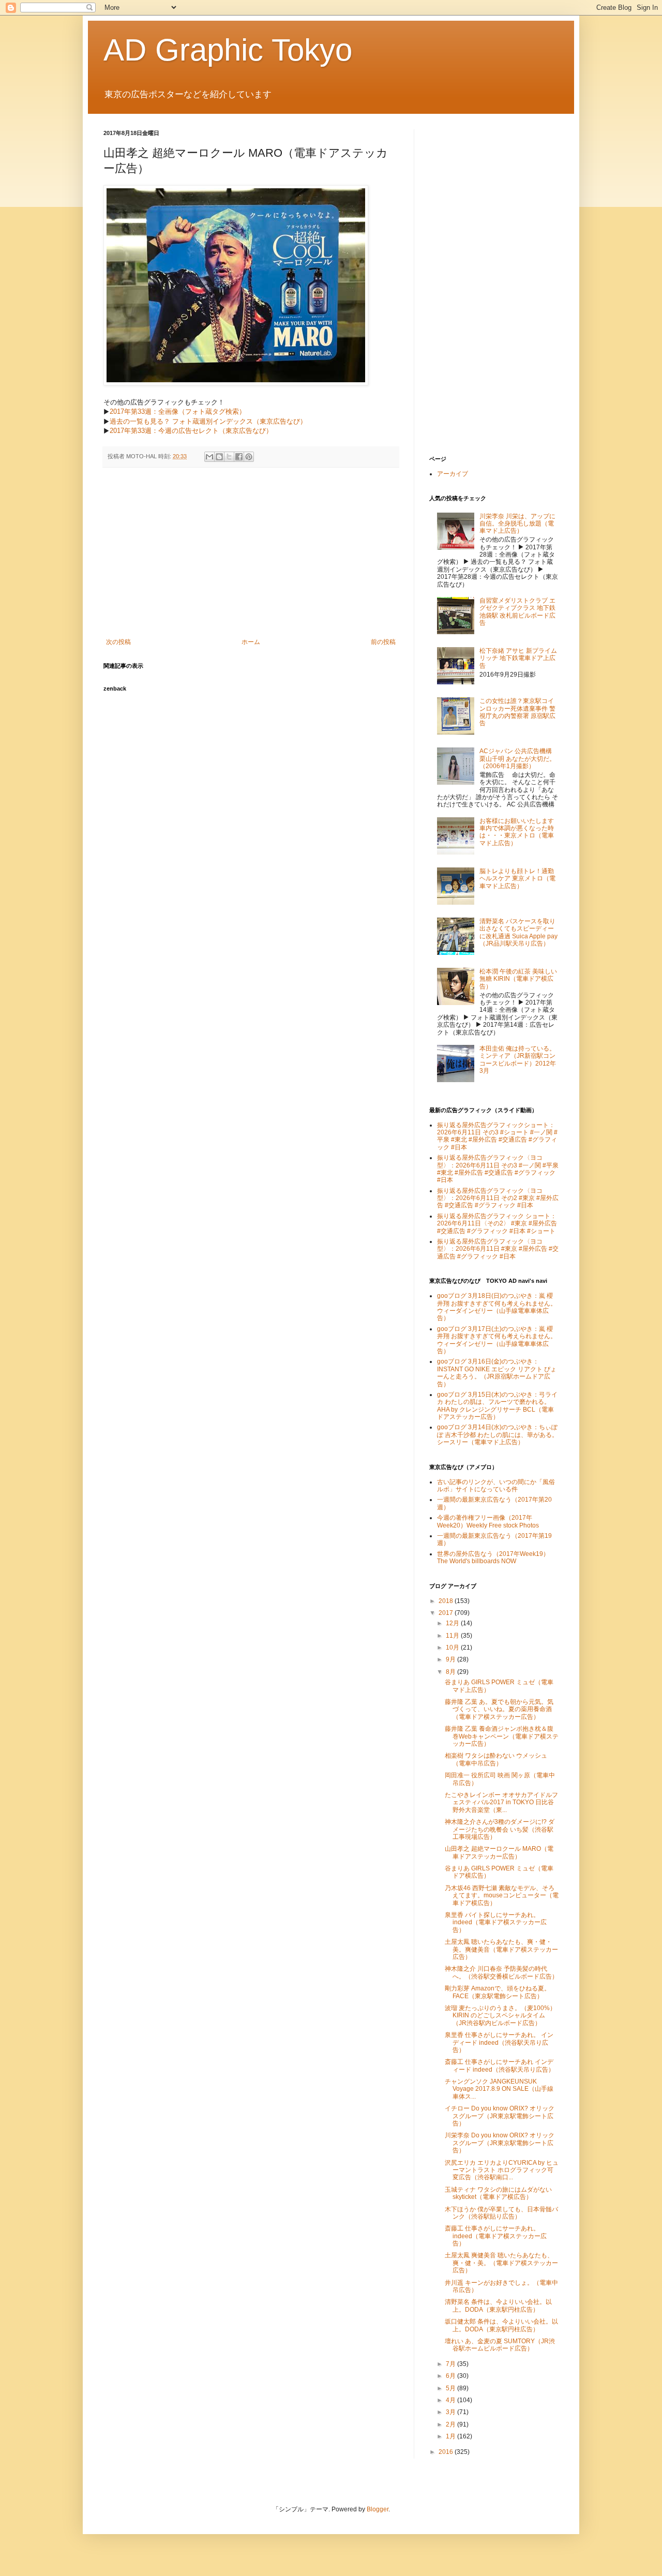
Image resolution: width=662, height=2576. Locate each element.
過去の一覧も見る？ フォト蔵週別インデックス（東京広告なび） (208, 421)
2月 (452, 2424)
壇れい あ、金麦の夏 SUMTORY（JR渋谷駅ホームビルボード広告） (500, 2345)
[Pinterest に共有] (249, 457)
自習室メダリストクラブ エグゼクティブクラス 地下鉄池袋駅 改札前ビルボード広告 (517, 612)
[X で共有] (229, 457)
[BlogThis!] (219, 457)
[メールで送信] (209, 457)
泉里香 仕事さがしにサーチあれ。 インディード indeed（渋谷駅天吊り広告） (499, 2042)
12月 (453, 1623)
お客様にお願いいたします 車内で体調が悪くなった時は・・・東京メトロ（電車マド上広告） (517, 832)
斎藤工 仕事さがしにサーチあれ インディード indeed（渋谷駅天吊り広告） (500, 2065)
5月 (452, 2388)
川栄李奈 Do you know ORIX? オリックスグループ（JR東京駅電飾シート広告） (500, 2143)
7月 (452, 2364)
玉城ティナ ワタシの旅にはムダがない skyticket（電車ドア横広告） (498, 2193)
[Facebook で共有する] (239, 457)
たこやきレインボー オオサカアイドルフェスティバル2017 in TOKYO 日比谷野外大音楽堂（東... (501, 1802)
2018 (447, 1601)
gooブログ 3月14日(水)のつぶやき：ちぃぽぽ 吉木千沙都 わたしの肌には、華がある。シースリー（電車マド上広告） (498, 1435)
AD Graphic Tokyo (228, 50)
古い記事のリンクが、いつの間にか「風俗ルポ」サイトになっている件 (496, 1486)
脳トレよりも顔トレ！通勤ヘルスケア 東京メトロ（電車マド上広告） (517, 879)
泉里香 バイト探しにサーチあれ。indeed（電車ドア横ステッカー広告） (496, 1922)
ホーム (251, 642)
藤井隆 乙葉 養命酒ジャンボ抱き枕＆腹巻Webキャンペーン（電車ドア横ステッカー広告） (502, 1736)
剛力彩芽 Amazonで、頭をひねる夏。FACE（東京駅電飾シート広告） (498, 1992)
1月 (452, 2436)
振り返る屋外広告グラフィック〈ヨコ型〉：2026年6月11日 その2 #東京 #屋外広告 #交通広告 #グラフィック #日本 (498, 1198)
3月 (452, 2412)
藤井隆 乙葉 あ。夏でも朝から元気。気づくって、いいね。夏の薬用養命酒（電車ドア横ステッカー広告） (499, 1709)
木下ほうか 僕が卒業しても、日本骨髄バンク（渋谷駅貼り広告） (501, 2213)
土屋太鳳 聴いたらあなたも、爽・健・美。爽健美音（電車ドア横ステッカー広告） (501, 1949)
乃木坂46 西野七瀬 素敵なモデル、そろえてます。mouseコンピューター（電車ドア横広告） (502, 1896)
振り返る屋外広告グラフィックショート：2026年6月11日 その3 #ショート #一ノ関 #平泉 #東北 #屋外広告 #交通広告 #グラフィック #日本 (497, 1136)
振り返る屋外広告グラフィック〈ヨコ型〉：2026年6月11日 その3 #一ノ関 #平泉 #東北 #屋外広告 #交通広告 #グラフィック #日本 (498, 1169)
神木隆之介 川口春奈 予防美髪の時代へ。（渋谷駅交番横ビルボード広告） (501, 1972)
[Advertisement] (251, 553)
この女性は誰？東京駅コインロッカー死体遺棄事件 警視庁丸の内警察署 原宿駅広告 (517, 712)
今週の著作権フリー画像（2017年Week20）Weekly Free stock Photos (488, 1521)
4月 (452, 2400)
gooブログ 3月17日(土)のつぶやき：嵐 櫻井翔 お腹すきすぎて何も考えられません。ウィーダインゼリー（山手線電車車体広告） (497, 1340)
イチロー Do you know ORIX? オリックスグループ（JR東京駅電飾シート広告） (500, 2116)
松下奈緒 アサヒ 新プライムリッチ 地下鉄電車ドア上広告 (518, 658)
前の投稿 (383, 642)
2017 (447, 1613)
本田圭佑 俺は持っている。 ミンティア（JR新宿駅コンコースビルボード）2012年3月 (518, 1060)
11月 (453, 1636)
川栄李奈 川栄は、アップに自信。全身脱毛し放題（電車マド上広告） (517, 524)
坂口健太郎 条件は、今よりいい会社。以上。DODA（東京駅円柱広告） (501, 2325)
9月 (452, 1659)
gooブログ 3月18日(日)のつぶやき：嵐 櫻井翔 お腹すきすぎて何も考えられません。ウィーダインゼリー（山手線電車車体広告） (497, 1307)
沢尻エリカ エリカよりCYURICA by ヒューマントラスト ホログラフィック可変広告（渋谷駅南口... (502, 2170)
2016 (447, 2452)
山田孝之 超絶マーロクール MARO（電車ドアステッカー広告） (499, 1852)
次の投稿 (118, 642)
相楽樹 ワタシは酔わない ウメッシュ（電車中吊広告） (496, 1759)
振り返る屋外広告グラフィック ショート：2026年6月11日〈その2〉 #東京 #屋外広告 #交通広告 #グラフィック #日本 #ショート (497, 1224)
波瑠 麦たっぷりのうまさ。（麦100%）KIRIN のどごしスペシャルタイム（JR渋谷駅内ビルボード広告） (500, 2016)
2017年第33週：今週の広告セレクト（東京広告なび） (191, 431)
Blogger (378, 2509)
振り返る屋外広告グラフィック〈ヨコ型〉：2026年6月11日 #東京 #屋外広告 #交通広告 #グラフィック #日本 (498, 1249)
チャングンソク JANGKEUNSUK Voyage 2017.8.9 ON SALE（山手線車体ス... (499, 2089)
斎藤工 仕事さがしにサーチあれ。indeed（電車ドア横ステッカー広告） (496, 2236)
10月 (453, 1648)
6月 (452, 2376)
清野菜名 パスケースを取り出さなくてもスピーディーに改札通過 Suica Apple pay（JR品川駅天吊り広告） (518, 932)
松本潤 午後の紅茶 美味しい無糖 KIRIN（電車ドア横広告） (518, 979)
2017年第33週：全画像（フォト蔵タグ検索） (178, 411)
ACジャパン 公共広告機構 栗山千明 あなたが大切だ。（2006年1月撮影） (517, 759)
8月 (452, 1672)
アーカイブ (453, 474)
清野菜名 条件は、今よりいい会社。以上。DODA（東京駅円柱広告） (498, 2305)
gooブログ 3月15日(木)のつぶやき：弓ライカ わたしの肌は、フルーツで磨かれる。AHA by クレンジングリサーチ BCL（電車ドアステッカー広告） (497, 1406)
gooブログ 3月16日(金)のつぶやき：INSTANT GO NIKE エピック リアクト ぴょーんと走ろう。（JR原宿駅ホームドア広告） (497, 1373)
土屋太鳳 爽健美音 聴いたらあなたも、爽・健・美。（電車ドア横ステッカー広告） (501, 2263)
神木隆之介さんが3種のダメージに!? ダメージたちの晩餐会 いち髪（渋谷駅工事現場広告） (500, 1829)
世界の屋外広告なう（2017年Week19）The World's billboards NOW (493, 1557)
